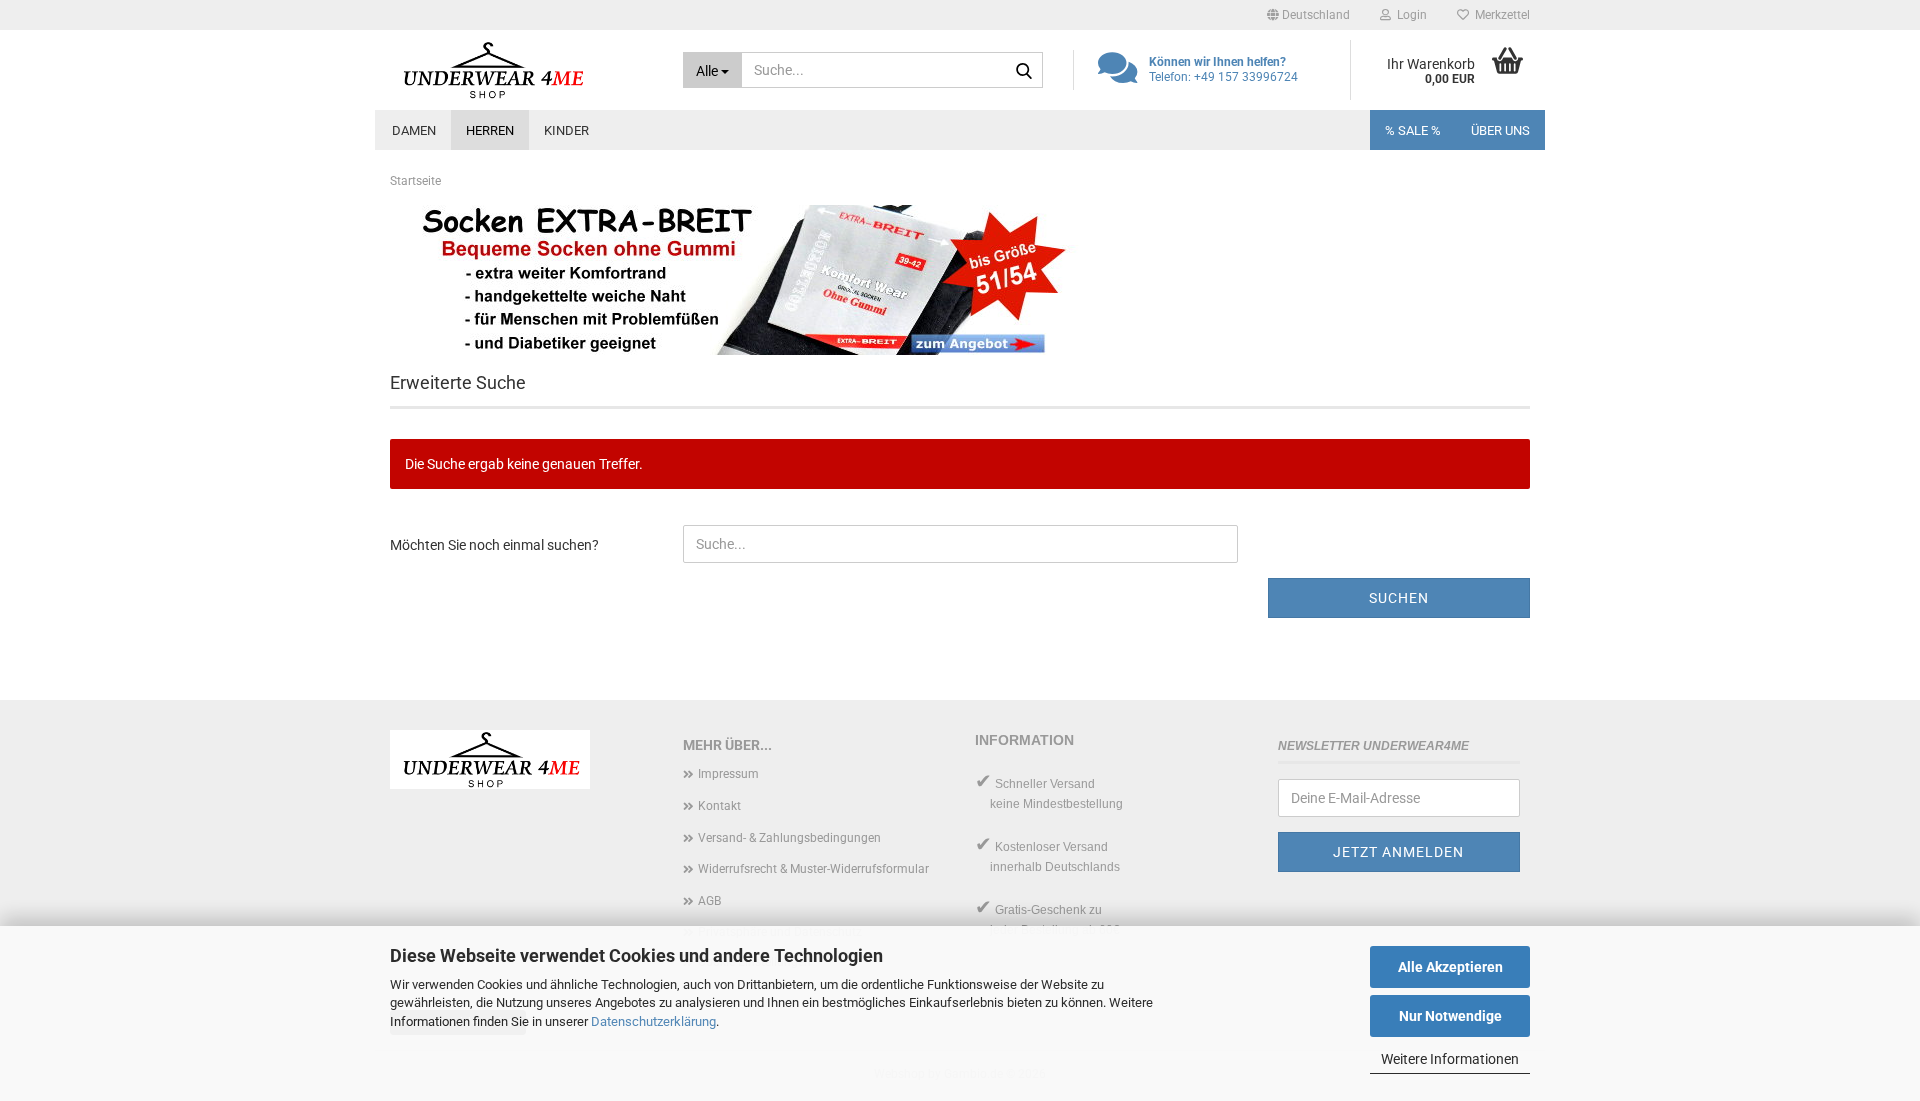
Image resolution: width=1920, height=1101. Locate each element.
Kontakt (719, 806)
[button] (1308, 15)
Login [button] (1409, 15)
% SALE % (1413, 130)
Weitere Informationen (1450, 1059)
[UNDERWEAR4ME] (521, 70)
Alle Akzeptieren (1450, 967)
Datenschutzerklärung (653, 1021)
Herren (490, 130)
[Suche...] (1024, 71)
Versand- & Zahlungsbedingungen (789, 838)
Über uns (1500, 130)
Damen (414, 130)
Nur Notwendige (1450, 1016)
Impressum (728, 774)
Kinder (566, 130)
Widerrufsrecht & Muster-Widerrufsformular (813, 869)
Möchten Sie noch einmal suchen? (494, 545)
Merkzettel (1499, 15)
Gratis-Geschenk (1040, 910)
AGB (709, 901)
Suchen (1399, 598)
